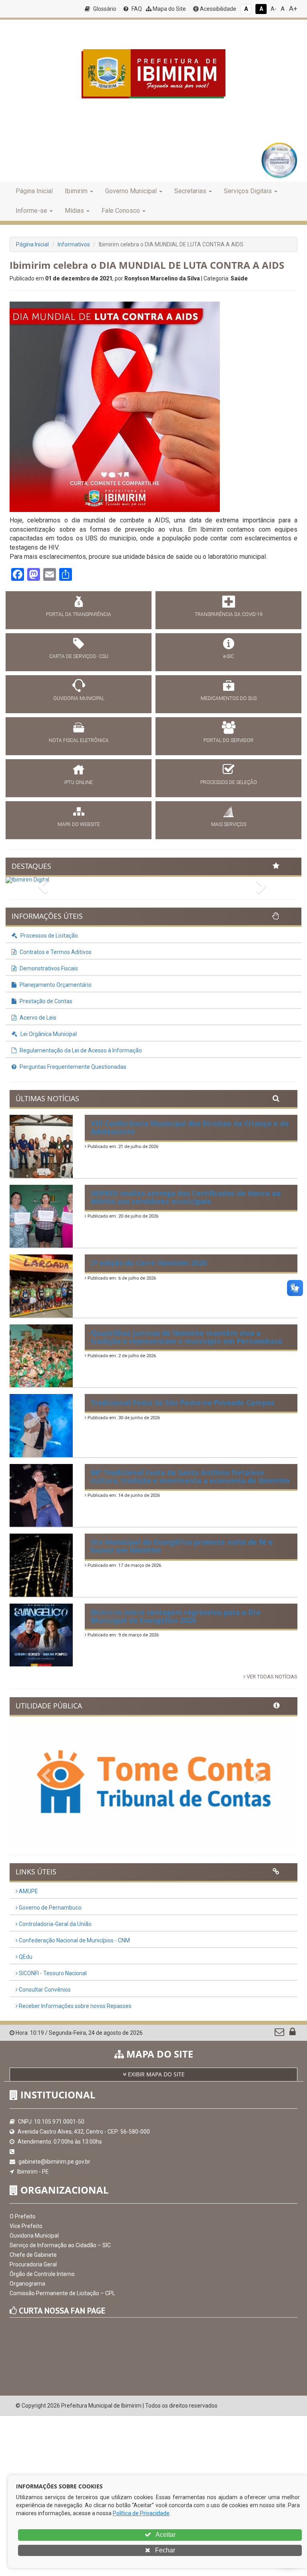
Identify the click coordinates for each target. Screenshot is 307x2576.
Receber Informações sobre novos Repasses (75, 2006)
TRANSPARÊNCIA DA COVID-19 (229, 614)
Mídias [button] (74, 211)
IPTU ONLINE (79, 782)
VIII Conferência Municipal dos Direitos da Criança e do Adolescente (190, 1127)
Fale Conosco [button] (121, 211)
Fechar (164, 2550)
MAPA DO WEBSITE (79, 824)
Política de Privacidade (141, 2513)
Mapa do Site (169, 9)
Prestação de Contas (45, 1001)
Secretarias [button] (190, 191)
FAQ (136, 9)
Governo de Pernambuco (50, 1908)
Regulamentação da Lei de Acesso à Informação (80, 1050)
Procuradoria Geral (33, 2264)
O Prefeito (23, 2216)
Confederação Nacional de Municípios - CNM (74, 1940)
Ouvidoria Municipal (34, 2236)
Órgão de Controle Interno (42, 2274)
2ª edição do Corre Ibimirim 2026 (149, 1263)
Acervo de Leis (37, 1018)
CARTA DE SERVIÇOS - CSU (79, 656)
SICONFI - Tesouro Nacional (52, 1973)
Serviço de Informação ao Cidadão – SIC (60, 2245)
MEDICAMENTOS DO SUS (229, 698)
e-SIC (229, 656)
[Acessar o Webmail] (280, 2034)
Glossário (104, 9)
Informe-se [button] (31, 211)
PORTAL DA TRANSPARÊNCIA (79, 614)
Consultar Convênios (44, 1990)
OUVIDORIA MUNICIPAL (79, 698)
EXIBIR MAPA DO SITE (155, 2074)
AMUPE (28, 1891)
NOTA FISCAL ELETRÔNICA (79, 740)
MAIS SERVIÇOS (229, 824)
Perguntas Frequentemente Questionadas (72, 1067)
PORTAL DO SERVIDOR (228, 740)
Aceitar (165, 2535)
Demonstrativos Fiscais (48, 968)
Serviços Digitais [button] (248, 191)
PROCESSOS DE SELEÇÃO (229, 782)
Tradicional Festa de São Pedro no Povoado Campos (183, 1402)
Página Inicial (34, 191)
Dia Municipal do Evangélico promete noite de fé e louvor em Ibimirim (182, 1546)
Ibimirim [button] (76, 191)
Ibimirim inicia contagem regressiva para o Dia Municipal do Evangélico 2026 (175, 1616)
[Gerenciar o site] (292, 2034)
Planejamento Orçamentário (55, 985)
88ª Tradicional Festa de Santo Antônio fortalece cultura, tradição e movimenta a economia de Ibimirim (190, 1476)
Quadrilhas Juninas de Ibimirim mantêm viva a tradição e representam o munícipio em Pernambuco (186, 1337)
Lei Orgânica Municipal (48, 1034)
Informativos (74, 244)
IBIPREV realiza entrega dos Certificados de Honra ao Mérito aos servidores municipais (186, 1197)
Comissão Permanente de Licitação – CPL (62, 2293)
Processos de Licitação (49, 936)
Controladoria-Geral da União (55, 1924)
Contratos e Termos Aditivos (55, 952)
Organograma (27, 2284)
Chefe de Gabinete (33, 2255)
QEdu (25, 1957)
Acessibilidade (217, 9)
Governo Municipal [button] (131, 191)
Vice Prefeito (26, 2226)
